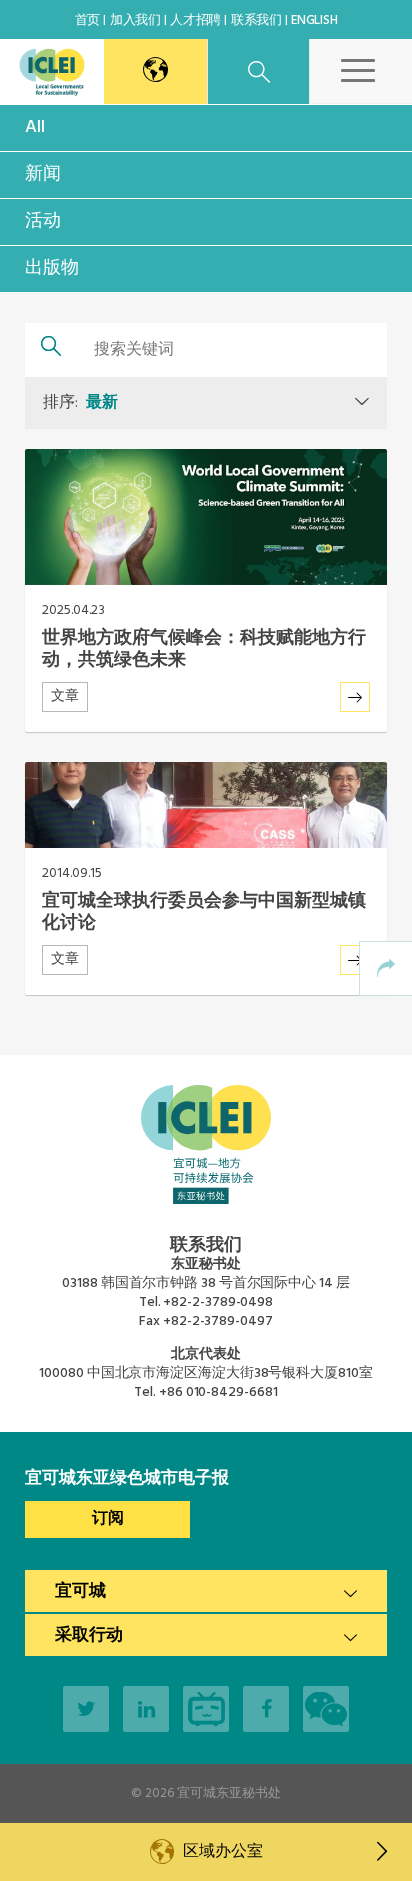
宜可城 (80, 1591)
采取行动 (89, 1635)
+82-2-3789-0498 (218, 1302)
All (35, 127)
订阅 (108, 1519)
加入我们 (135, 20)
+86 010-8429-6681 (218, 1392)
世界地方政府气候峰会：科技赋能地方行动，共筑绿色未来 (204, 649)
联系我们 (256, 20)
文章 (65, 696)
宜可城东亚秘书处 (229, 1793)
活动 (43, 221)
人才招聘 (195, 20)
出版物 (52, 268)
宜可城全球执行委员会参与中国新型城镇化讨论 (204, 912)
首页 (87, 20)
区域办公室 (222, 1852)
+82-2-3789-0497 (218, 1321)
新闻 (43, 174)
